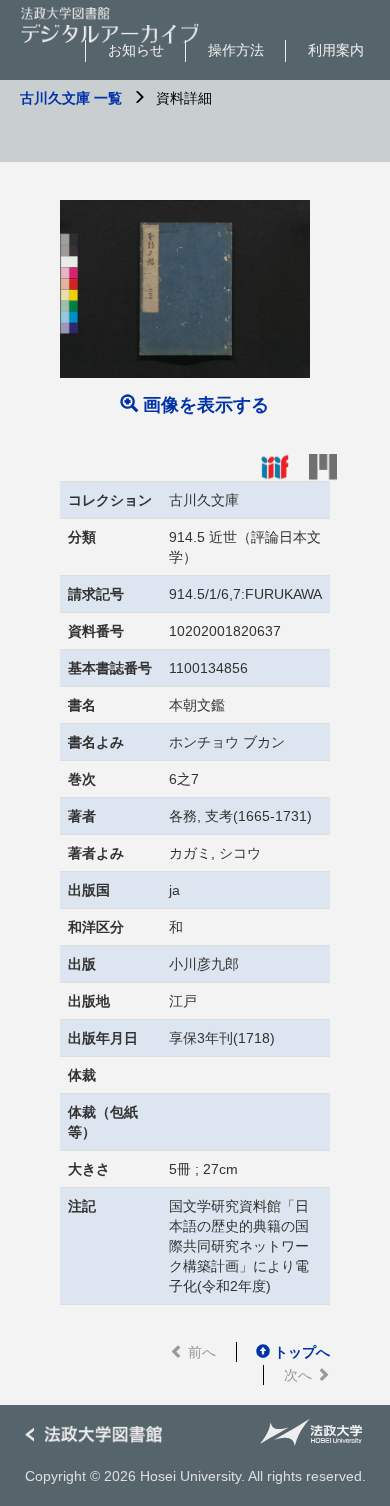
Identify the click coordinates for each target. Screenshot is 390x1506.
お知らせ (136, 50)
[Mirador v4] (323, 466)
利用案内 (336, 50)
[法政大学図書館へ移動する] (100, 1435)
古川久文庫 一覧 (71, 98)
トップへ (300, 1352)
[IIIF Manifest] (275, 466)
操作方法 (236, 50)
